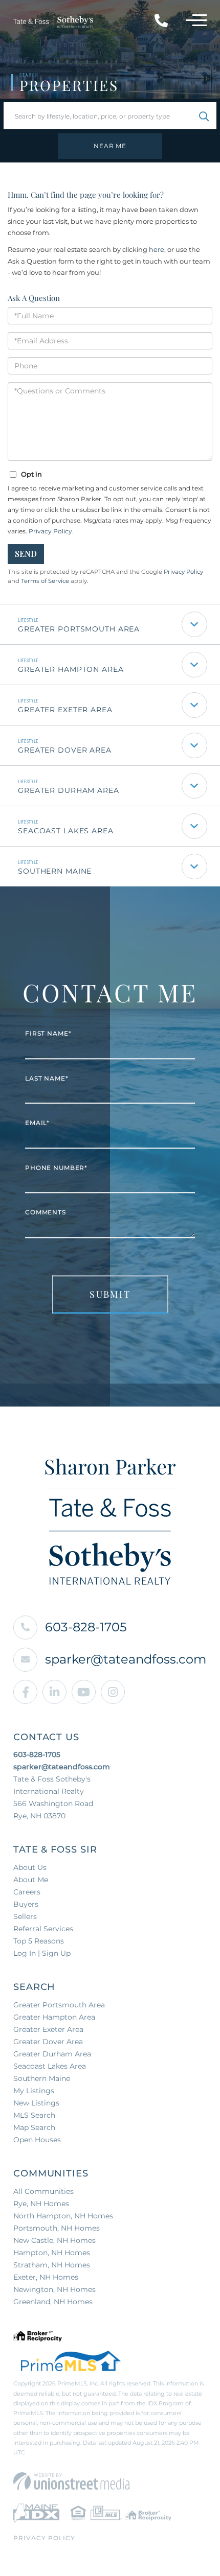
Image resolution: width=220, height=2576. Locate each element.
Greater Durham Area (69, 790)
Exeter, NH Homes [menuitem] (46, 2277)
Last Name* (47, 1078)
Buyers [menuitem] (26, 1904)
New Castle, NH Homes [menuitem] (54, 2240)
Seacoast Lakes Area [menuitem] (50, 2066)
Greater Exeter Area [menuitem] (48, 2029)
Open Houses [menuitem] (37, 2140)
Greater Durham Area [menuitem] (52, 2054)
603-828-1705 (86, 1627)
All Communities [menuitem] (43, 2191)
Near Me (110, 146)
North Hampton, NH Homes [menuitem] (63, 2216)
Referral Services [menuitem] (43, 1929)
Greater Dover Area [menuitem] (48, 2042)
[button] (204, 116)
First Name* (48, 1034)
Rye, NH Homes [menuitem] (41, 2204)
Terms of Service (45, 581)
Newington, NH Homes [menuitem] (54, 2289)
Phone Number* (56, 1168)
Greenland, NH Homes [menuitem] (53, 2302)
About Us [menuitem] (30, 1867)
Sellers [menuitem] (25, 1916)
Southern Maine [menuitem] (42, 2078)
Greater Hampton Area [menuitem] (54, 2017)
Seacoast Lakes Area (66, 831)
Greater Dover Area (65, 750)
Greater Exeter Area (65, 710)
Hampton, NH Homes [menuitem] (52, 2253)
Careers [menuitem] (27, 1892)
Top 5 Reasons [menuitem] (39, 1941)
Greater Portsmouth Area (79, 629)
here (157, 249)
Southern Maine (55, 871)
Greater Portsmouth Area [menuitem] (59, 2005)
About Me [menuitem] (31, 1880)
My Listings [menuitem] (34, 2091)
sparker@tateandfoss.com (126, 1659)
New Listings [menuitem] (36, 2103)
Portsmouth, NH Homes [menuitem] (57, 2228)
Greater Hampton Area (71, 669)
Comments (46, 1213)
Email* (37, 1123)
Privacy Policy (50, 531)
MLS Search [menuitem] (34, 2115)
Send (26, 554)
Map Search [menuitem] (34, 2127)
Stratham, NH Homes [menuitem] (52, 2265)
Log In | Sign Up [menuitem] (42, 1953)
